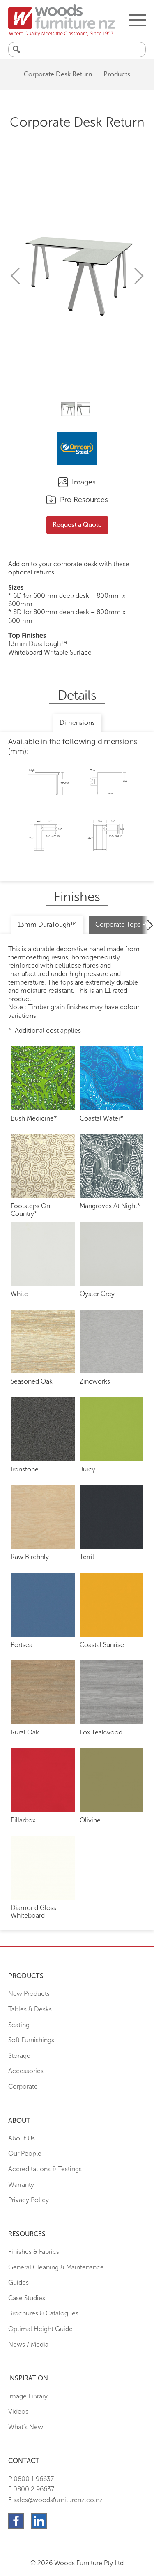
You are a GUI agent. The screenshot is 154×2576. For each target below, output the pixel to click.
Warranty (21, 2185)
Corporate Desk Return (58, 74)
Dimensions (77, 723)
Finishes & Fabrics (34, 2252)
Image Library (28, 2396)
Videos (18, 2411)
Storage (19, 2056)
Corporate (23, 2086)
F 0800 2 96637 (31, 2489)
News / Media (28, 2344)
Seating (19, 2025)
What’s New (26, 2427)
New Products (29, 1994)
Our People (25, 2153)
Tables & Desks (30, 2009)
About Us (22, 2138)
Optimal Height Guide (40, 2329)
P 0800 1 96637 (31, 2479)
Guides (18, 2282)
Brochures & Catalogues (43, 2313)
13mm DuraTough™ (47, 924)
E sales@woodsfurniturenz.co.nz (55, 2500)
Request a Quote (77, 525)
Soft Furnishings (31, 2040)
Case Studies (27, 2298)
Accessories (26, 2071)
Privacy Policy (29, 2200)
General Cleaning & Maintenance (56, 2267)
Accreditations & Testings (45, 2169)
